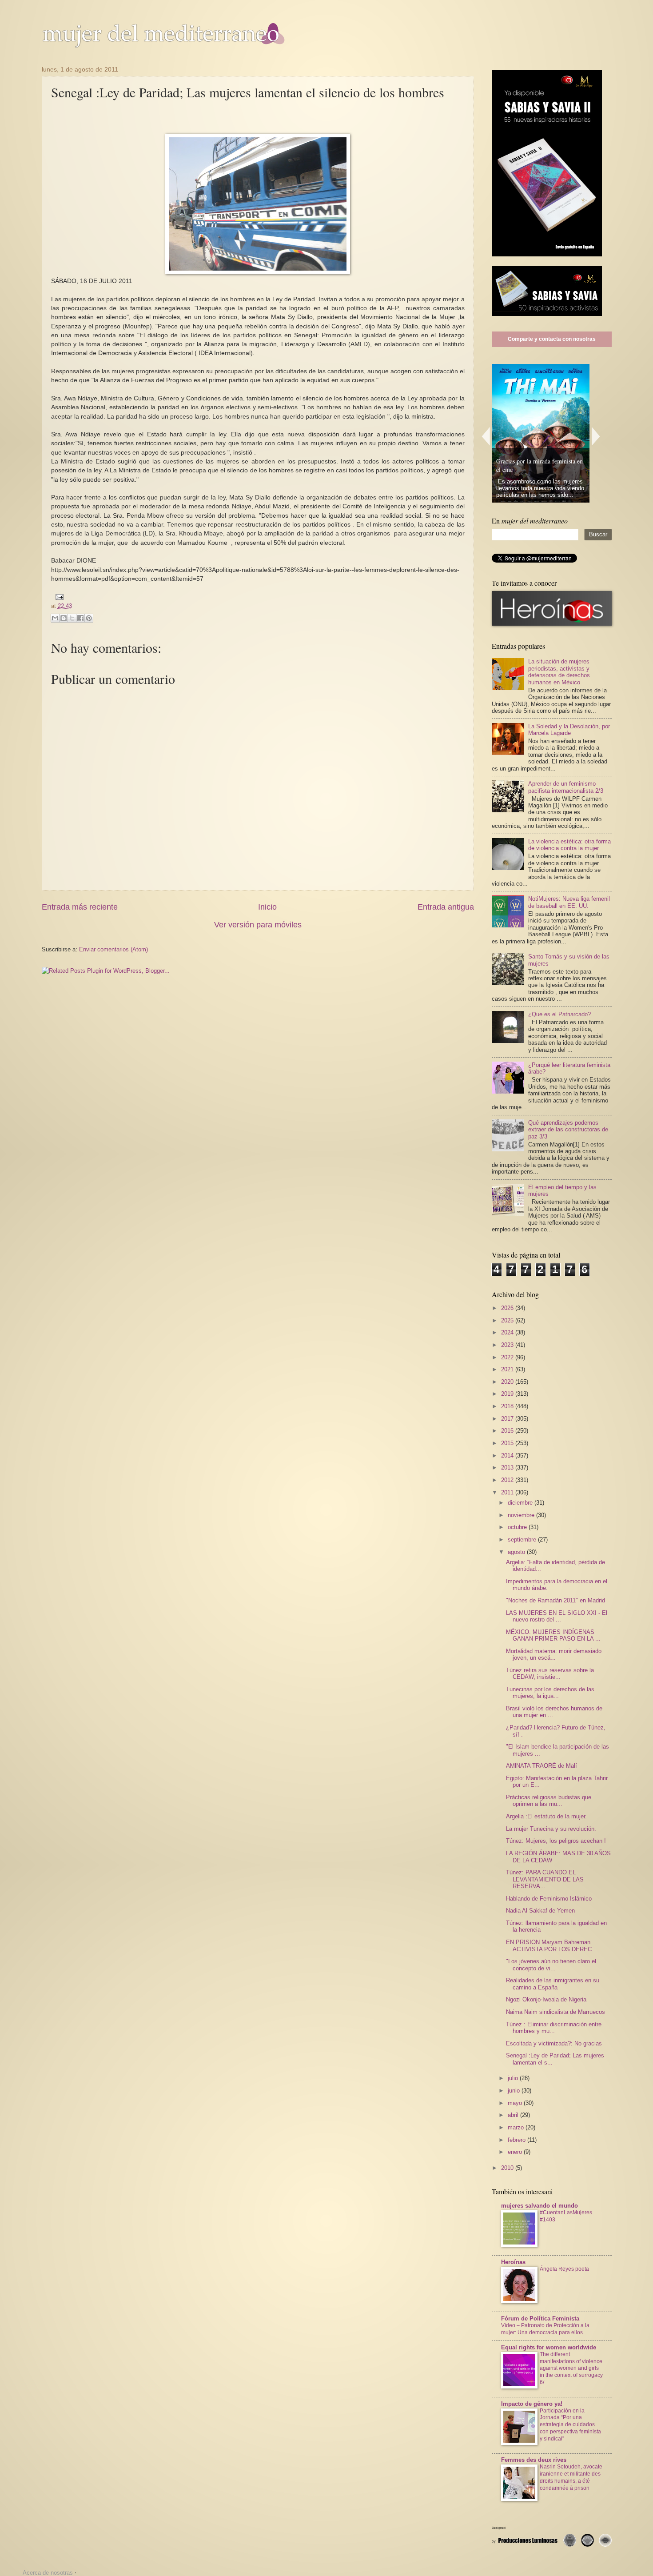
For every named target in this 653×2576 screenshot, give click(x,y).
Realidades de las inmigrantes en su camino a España (553, 1984)
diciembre (521, 1503)
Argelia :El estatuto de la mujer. (546, 1816)
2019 (508, 1394)
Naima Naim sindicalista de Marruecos (555, 2012)
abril (514, 2115)
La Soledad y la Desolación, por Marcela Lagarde (569, 730)
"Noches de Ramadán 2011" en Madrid (555, 1600)
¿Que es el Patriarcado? (559, 1014)
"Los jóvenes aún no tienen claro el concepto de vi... (551, 1965)
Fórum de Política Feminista (540, 2318)
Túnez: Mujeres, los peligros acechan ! (556, 1841)
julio (514, 2078)
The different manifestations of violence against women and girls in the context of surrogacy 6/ (571, 2368)
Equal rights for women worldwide (549, 2347)
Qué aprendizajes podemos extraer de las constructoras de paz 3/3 (568, 1130)
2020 (508, 1382)
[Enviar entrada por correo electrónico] (58, 597)
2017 (508, 1419)
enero (516, 2152)
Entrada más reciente (80, 907)
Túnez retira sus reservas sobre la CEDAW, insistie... (550, 1673)
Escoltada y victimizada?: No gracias (554, 2043)
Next (596, 436)
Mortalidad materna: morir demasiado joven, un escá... (554, 1654)
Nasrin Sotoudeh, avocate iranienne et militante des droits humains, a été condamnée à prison (571, 2477)
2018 (508, 1406)
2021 (508, 1369)
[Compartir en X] (72, 618)
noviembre (522, 1515)
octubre (518, 1527)
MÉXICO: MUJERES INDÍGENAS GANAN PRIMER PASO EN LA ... (553, 1635)
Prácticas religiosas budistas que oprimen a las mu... (549, 1801)
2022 (508, 1357)
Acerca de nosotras (48, 2573)
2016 (508, 1431)
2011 (508, 1492)
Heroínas (513, 2262)
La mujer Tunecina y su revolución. (551, 1829)
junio (515, 2091)
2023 (508, 1345)
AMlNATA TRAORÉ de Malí (542, 1766)
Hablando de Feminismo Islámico (549, 1899)
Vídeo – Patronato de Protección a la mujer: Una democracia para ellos (545, 2329)
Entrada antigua (446, 907)
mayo (516, 2103)
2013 (508, 1468)
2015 (508, 1443)
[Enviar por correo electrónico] (55, 618)
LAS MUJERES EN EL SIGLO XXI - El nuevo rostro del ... (557, 1616)
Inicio (267, 907)
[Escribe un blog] (64, 618)
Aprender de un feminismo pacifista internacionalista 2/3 (566, 787)
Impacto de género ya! (532, 2404)
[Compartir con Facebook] (80, 618)
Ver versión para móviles (258, 925)
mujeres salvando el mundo (540, 2206)
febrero (518, 2140)
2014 (508, 1456)
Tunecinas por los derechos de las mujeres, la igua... (550, 1693)
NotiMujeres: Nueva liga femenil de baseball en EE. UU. (569, 902)
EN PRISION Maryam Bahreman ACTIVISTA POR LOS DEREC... (551, 1945)
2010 (508, 2168)
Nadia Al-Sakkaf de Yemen (540, 1911)
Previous (486, 436)
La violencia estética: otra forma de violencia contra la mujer (569, 845)
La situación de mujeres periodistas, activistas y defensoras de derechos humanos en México (559, 672)
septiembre (523, 1540)
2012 (508, 1480)
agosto (517, 1552)
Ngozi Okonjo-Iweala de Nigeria (546, 1999)
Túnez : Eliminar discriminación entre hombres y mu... (554, 2028)
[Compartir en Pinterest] (89, 618)
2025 (508, 1320)
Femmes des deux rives (534, 2460)
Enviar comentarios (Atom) (113, 949)
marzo (517, 2127)
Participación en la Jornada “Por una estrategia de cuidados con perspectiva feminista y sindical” (570, 2425)
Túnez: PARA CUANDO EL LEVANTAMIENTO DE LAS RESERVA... (545, 1879)
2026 (508, 1308)
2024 (508, 1332)
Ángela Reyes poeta (564, 2269)
